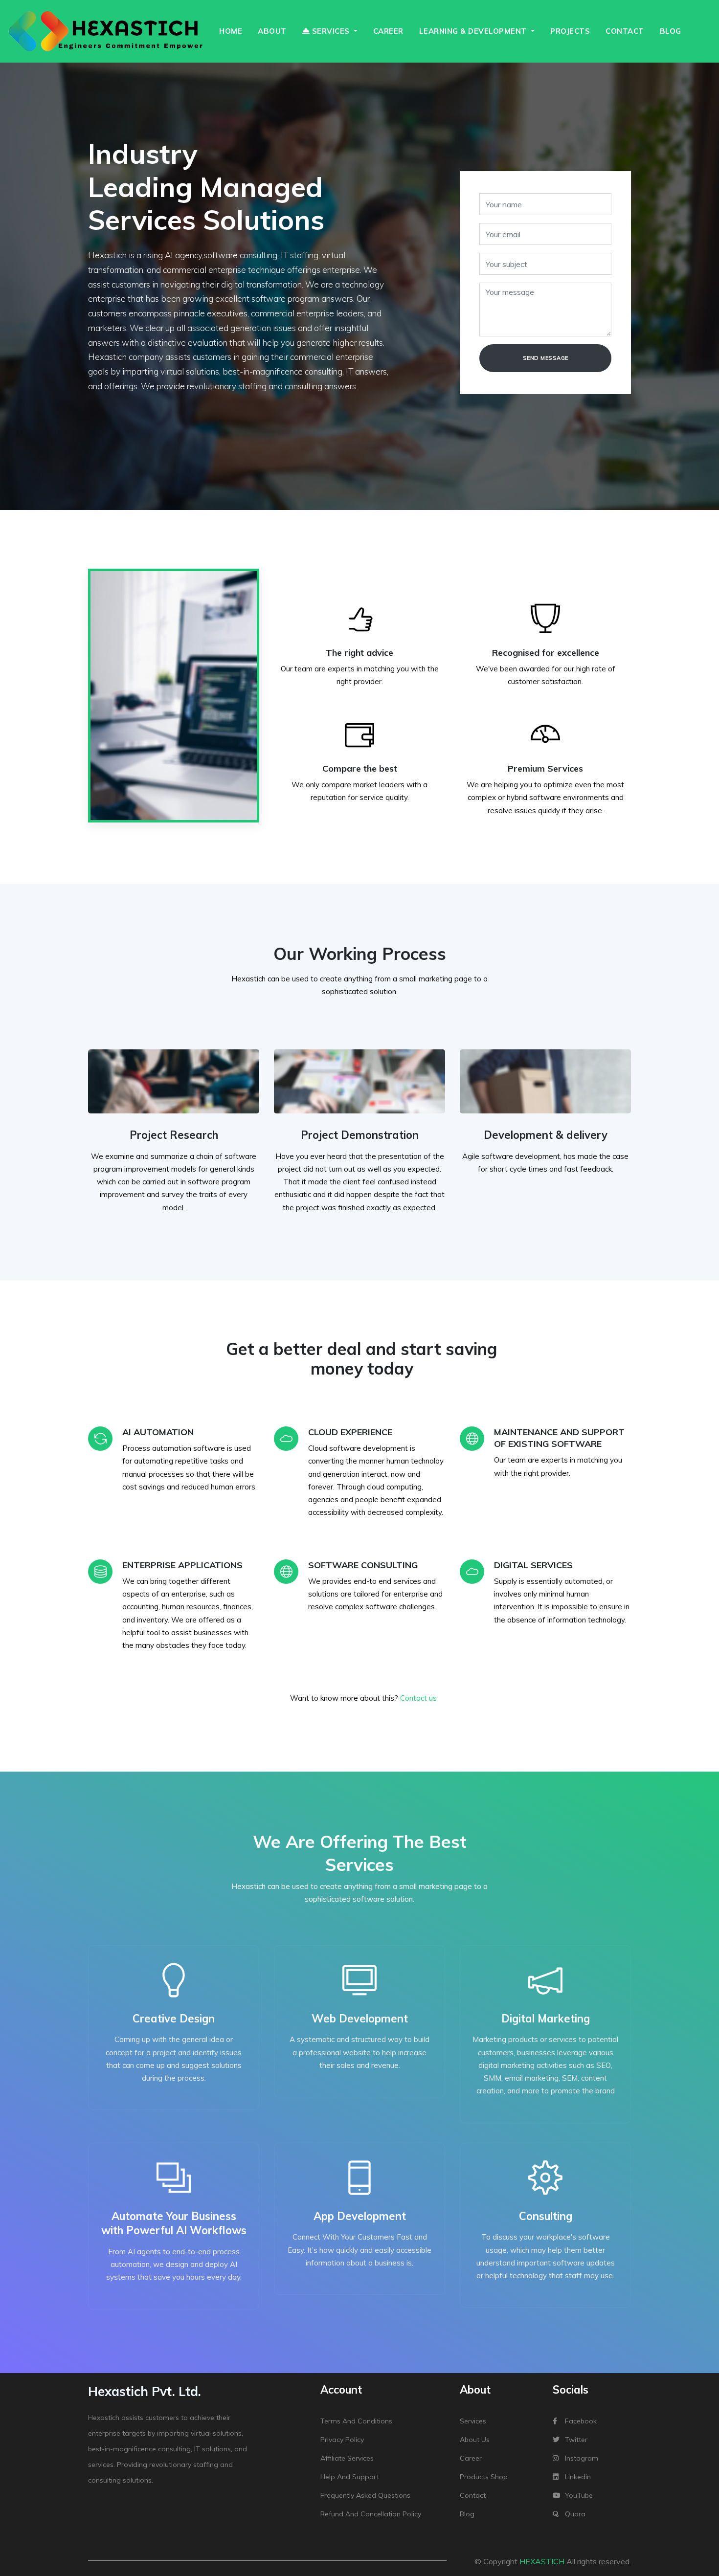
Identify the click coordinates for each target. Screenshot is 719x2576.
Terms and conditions (356, 2421)
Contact (625, 31)
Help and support (350, 2477)
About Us (475, 2440)
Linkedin (578, 2477)
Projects (570, 31)
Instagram (582, 2458)
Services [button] (331, 31)
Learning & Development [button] (474, 31)
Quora (575, 2514)
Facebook (581, 2421)
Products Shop (484, 2477)
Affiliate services (347, 2458)
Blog (671, 31)
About (272, 31)
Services (473, 2421)
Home (231, 31)
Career (388, 31)
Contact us (418, 1698)
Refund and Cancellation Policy (371, 2514)
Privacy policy (342, 2440)
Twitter (576, 2440)
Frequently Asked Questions (365, 2495)
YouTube (579, 2495)
